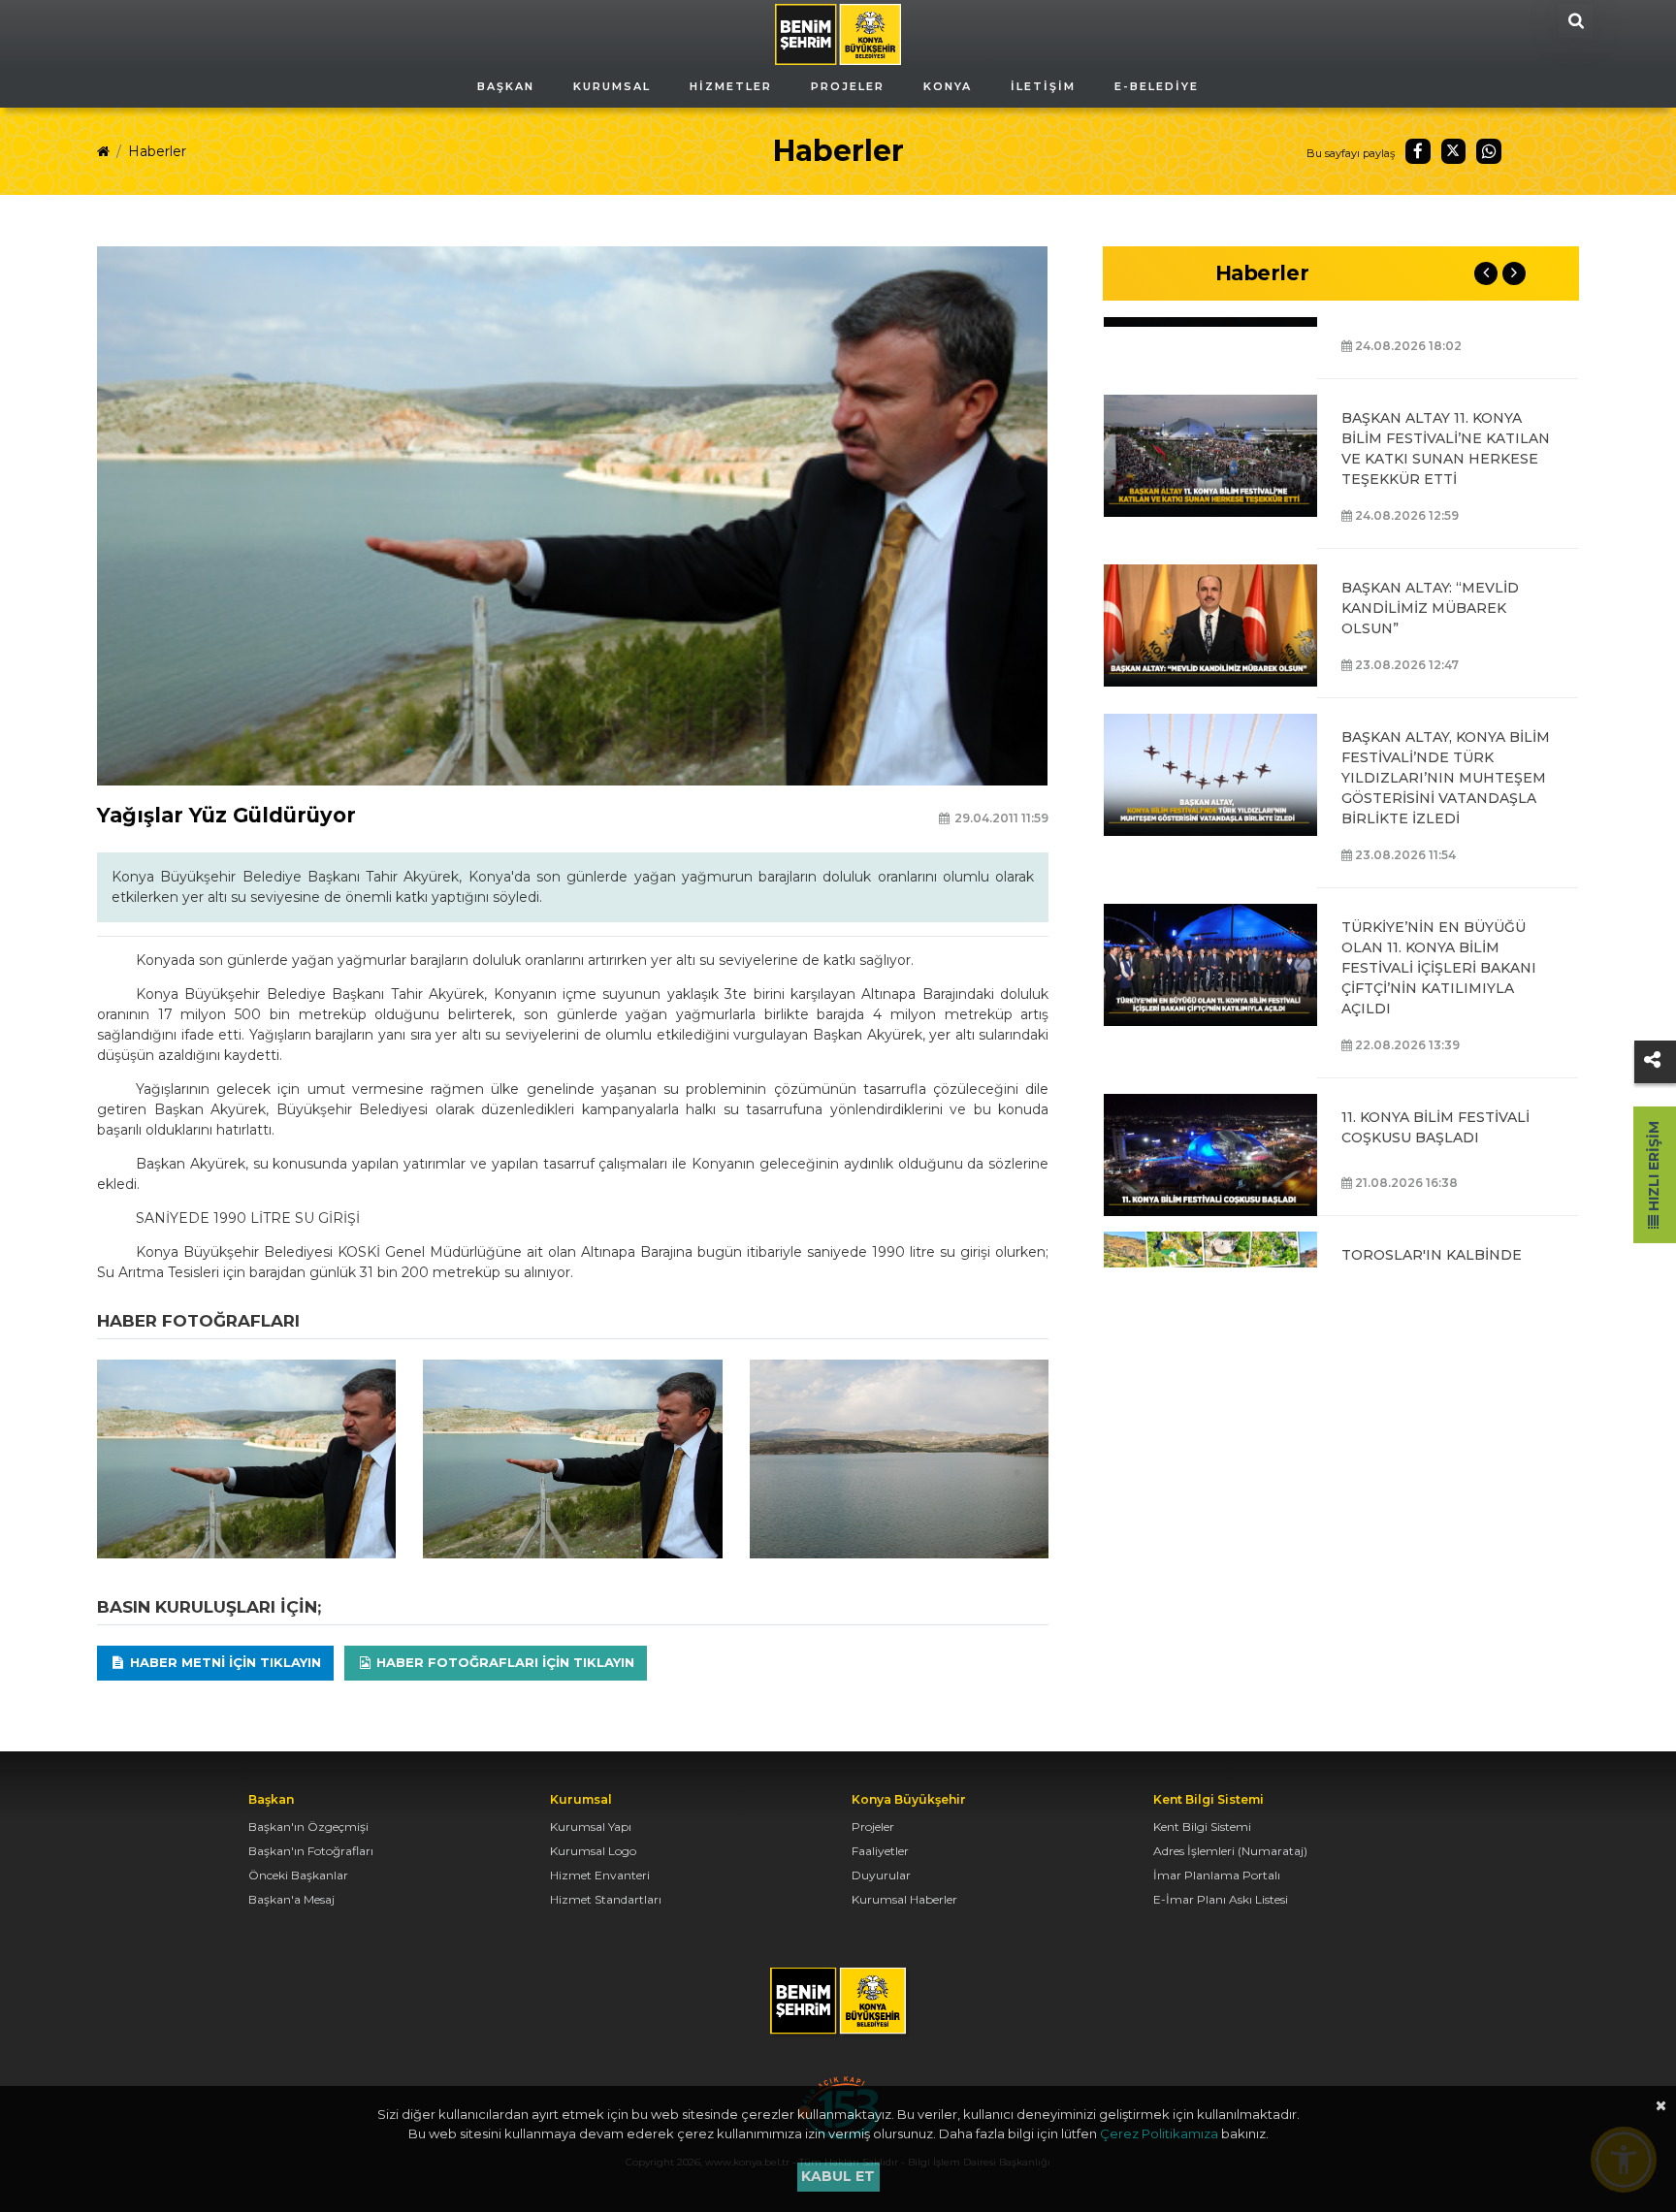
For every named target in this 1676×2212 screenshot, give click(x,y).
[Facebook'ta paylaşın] (1418, 151)
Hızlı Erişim (1654, 1168)
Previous (1486, 273)
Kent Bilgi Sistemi (1202, 1827)
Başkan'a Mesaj (291, 1899)
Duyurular (881, 1875)
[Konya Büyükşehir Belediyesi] (838, 33)
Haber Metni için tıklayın (224, 1662)
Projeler (873, 1827)
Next (1514, 273)
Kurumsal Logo (593, 1851)
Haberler (157, 151)
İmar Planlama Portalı (1217, 1875)
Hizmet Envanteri (600, 1875)
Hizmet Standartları (606, 1899)
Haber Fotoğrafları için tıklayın (503, 1662)
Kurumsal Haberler (904, 1899)
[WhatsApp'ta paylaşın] (1489, 151)
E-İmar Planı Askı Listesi (1221, 1899)
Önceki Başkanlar (298, 1875)
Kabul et (838, 2176)
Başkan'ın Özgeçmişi (308, 1827)
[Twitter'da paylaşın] (1454, 151)
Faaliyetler (880, 1851)
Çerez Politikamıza (1159, 2133)
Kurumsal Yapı (591, 1827)
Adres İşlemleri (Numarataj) (1230, 1851)
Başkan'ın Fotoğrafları (311, 1851)
